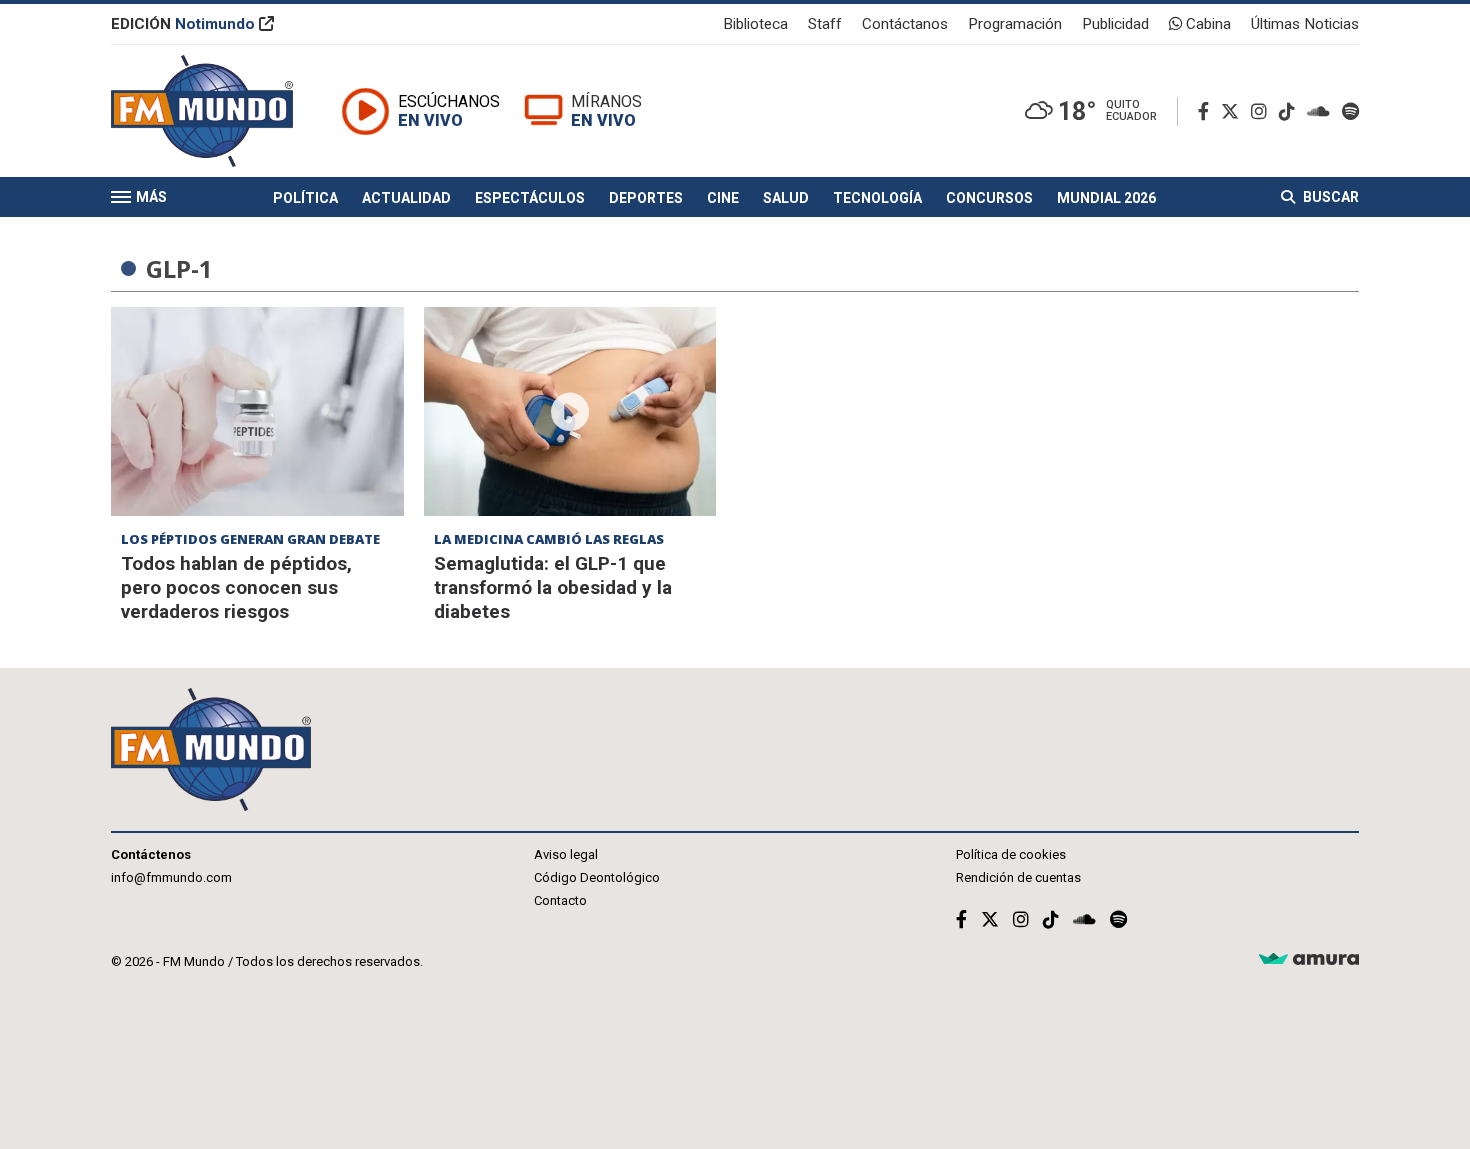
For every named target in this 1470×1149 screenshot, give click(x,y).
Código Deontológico (597, 877)
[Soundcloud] (1322, 111)
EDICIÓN (183, 24)
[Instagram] (1263, 111)
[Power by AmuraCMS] (1309, 959)
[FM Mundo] (202, 111)
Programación (1015, 24)
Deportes (646, 198)
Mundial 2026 (1106, 198)
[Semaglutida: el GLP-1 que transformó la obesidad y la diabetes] (570, 411)
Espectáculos (530, 198)
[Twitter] (1234, 111)
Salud (786, 198)
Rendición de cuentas (1018, 877)
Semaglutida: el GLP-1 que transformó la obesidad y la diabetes (553, 587)
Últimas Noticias (1305, 24)
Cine (723, 198)
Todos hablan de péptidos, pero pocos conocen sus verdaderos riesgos (236, 587)
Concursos (989, 198)
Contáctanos (905, 24)
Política (305, 198)
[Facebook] (1207, 111)
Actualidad (406, 198)
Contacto (560, 900)
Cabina (1206, 24)
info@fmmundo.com (171, 877)
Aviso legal (566, 854)
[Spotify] (1350, 111)
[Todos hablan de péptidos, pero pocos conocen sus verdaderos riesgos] (257, 411)
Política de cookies (1011, 854)
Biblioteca (755, 24)
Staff (825, 24)
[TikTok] (1291, 111)
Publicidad (1115, 24)
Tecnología (877, 198)
